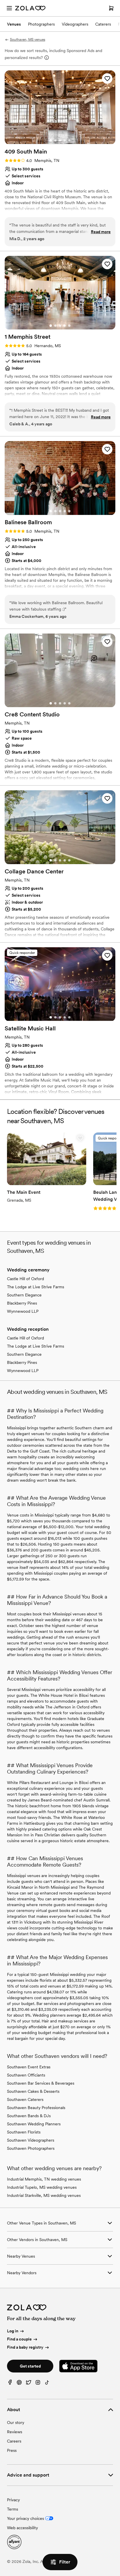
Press (12, 2450)
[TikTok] (47, 2384)
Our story (16, 2422)
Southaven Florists (24, 2132)
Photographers (41, 24)
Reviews (15, 2432)
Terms (13, 2509)
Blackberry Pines (22, 1303)
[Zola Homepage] (30, 8)
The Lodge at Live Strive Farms (36, 1287)
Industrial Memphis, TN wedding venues (44, 2179)
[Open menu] (9, 8)
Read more (101, 232)
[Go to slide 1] (51, 140)
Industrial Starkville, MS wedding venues (44, 2195)
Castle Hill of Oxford (25, 1279)
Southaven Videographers (31, 2140)
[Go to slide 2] (55, 140)
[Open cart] (111, 8)
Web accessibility (22, 2528)
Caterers (103, 24)
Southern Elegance (24, 1295)
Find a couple (19, 2339)
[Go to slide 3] (60, 140)
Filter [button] (65, 2562)
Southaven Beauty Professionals (36, 2108)
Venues (14, 24)
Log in (13, 2331)
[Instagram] (38, 2384)
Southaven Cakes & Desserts (33, 2091)
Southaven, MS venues (28, 40)
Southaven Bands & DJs (29, 2116)
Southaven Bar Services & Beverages (41, 2083)
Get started (30, 2366)
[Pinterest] (19, 2384)
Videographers (75, 24)
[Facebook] (10, 2384)
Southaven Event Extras (29, 2067)
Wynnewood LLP (23, 1311)
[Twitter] (29, 2384)
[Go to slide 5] (69, 140)
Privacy (13, 2500)
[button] (107, 79)
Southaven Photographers (31, 2148)
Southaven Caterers (25, 2099)
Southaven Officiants (26, 2075)
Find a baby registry (25, 2347)
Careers (14, 2441)
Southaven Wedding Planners (34, 2124)
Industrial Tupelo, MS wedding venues (42, 2187)
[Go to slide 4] (65, 140)
